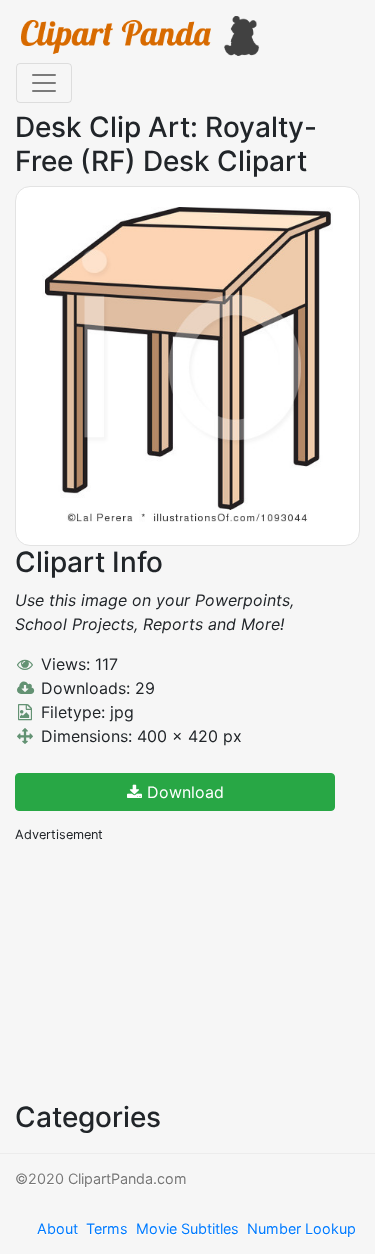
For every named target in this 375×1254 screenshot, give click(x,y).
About (57, 1228)
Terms (107, 1228)
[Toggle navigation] (44, 83)
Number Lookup (301, 1228)
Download (183, 792)
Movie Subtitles (187, 1228)
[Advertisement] (165, 970)
